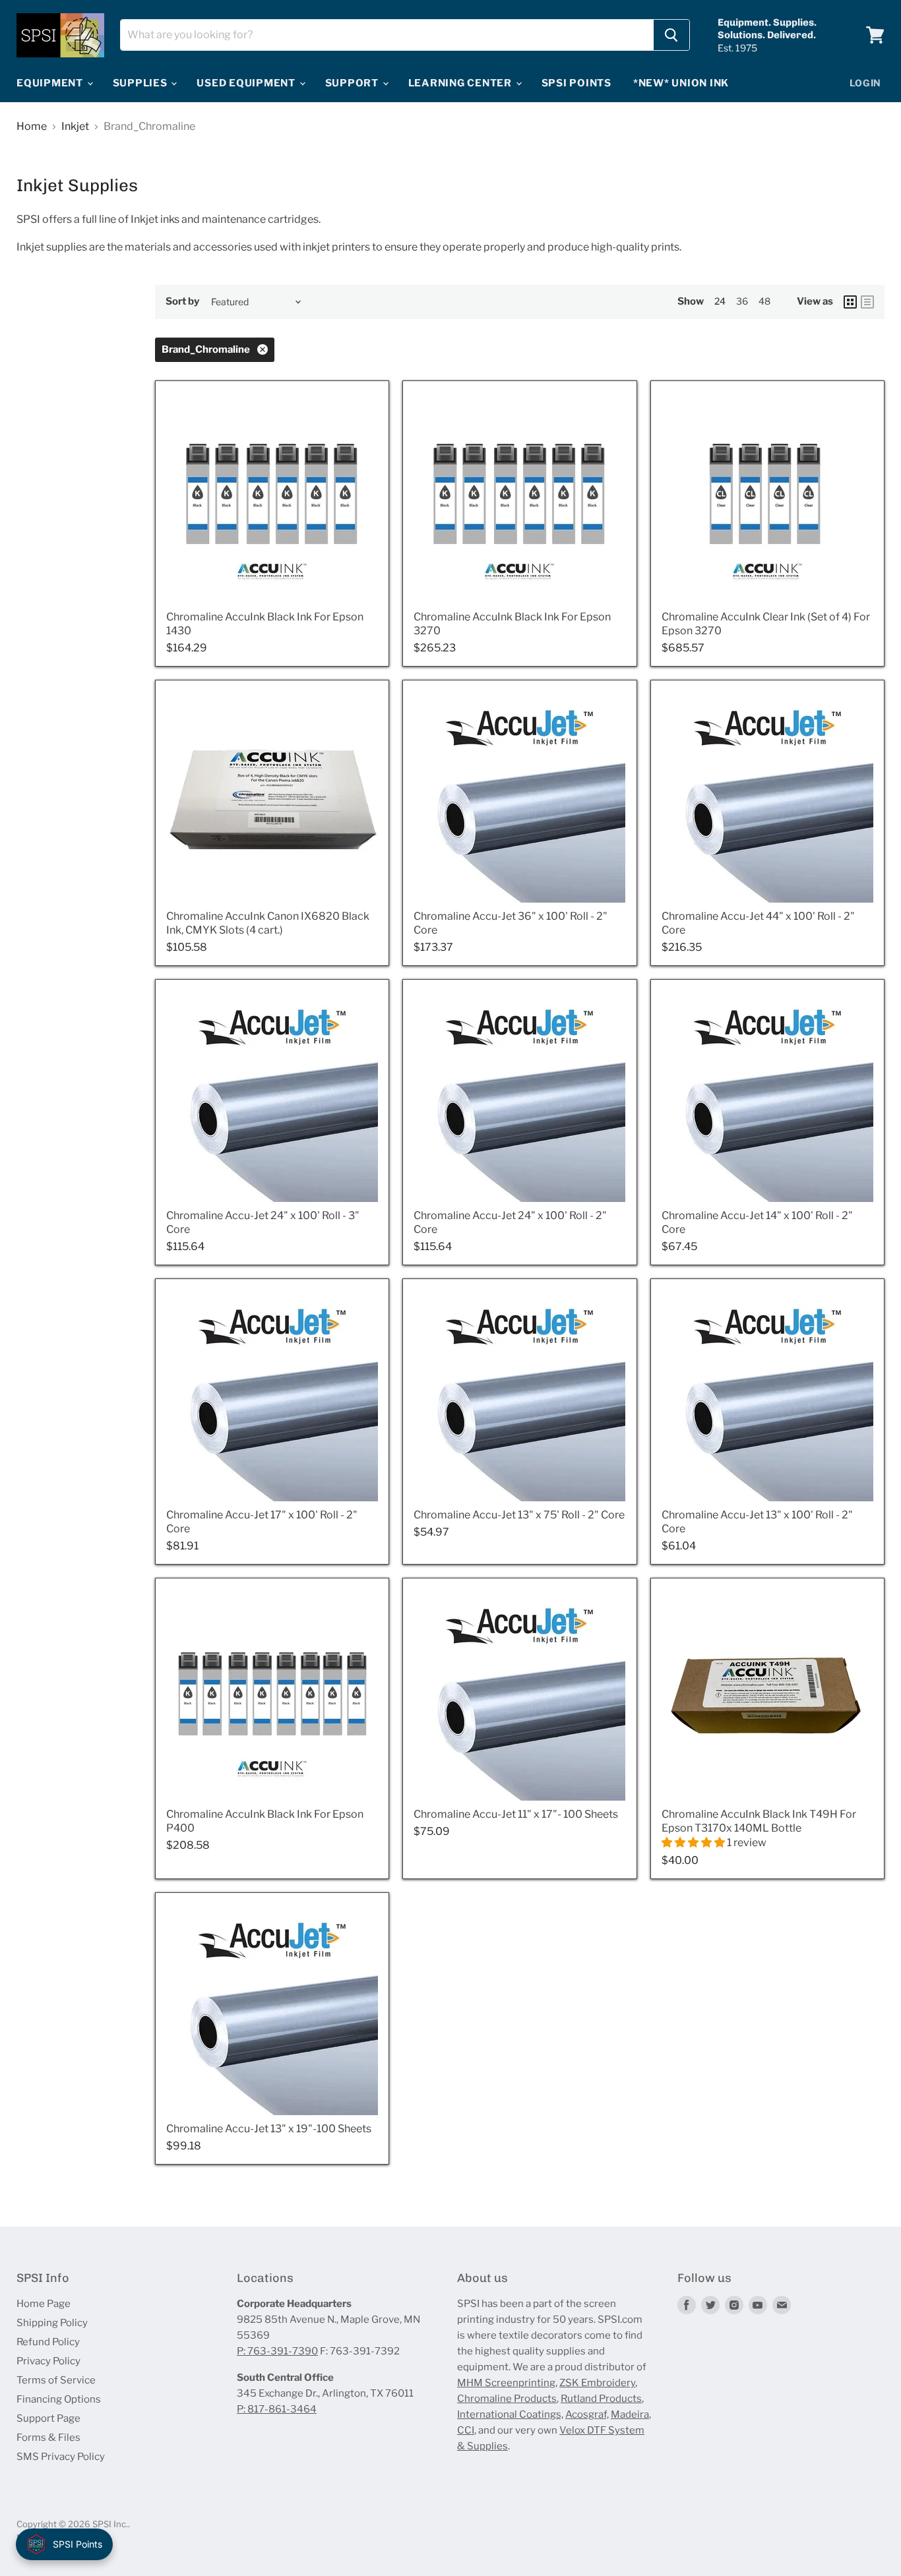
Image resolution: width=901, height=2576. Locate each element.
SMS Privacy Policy (61, 2457)
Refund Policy (48, 2342)
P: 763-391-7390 (277, 2351)
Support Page (48, 2418)
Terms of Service (56, 2380)
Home (32, 127)
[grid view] (850, 302)
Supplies (141, 83)
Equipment (51, 83)
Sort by (182, 302)
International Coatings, (510, 2414)
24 (720, 301)
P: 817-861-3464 (277, 2409)
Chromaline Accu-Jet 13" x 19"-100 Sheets (269, 2129)
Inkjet (75, 127)
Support (353, 83)
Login (866, 83)
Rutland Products (601, 2399)
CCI (466, 2430)
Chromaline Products (507, 2399)
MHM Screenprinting (506, 2383)
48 (764, 301)
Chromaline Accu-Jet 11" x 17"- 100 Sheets (516, 1814)
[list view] (867, 302)
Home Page (44, 2304)
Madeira (630, 2414)
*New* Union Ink (681, 83)
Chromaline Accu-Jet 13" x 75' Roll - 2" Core (519, 1515)
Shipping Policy (52, 2323)
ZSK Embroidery (597, 2383)
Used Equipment (247, 83)
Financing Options (59, 2399)
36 (742, 301)
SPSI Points (576, 83)
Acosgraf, (587, 2414)
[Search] (671, 35)
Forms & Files (48, 2438)
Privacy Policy (48, 2361)
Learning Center (461, 83)
